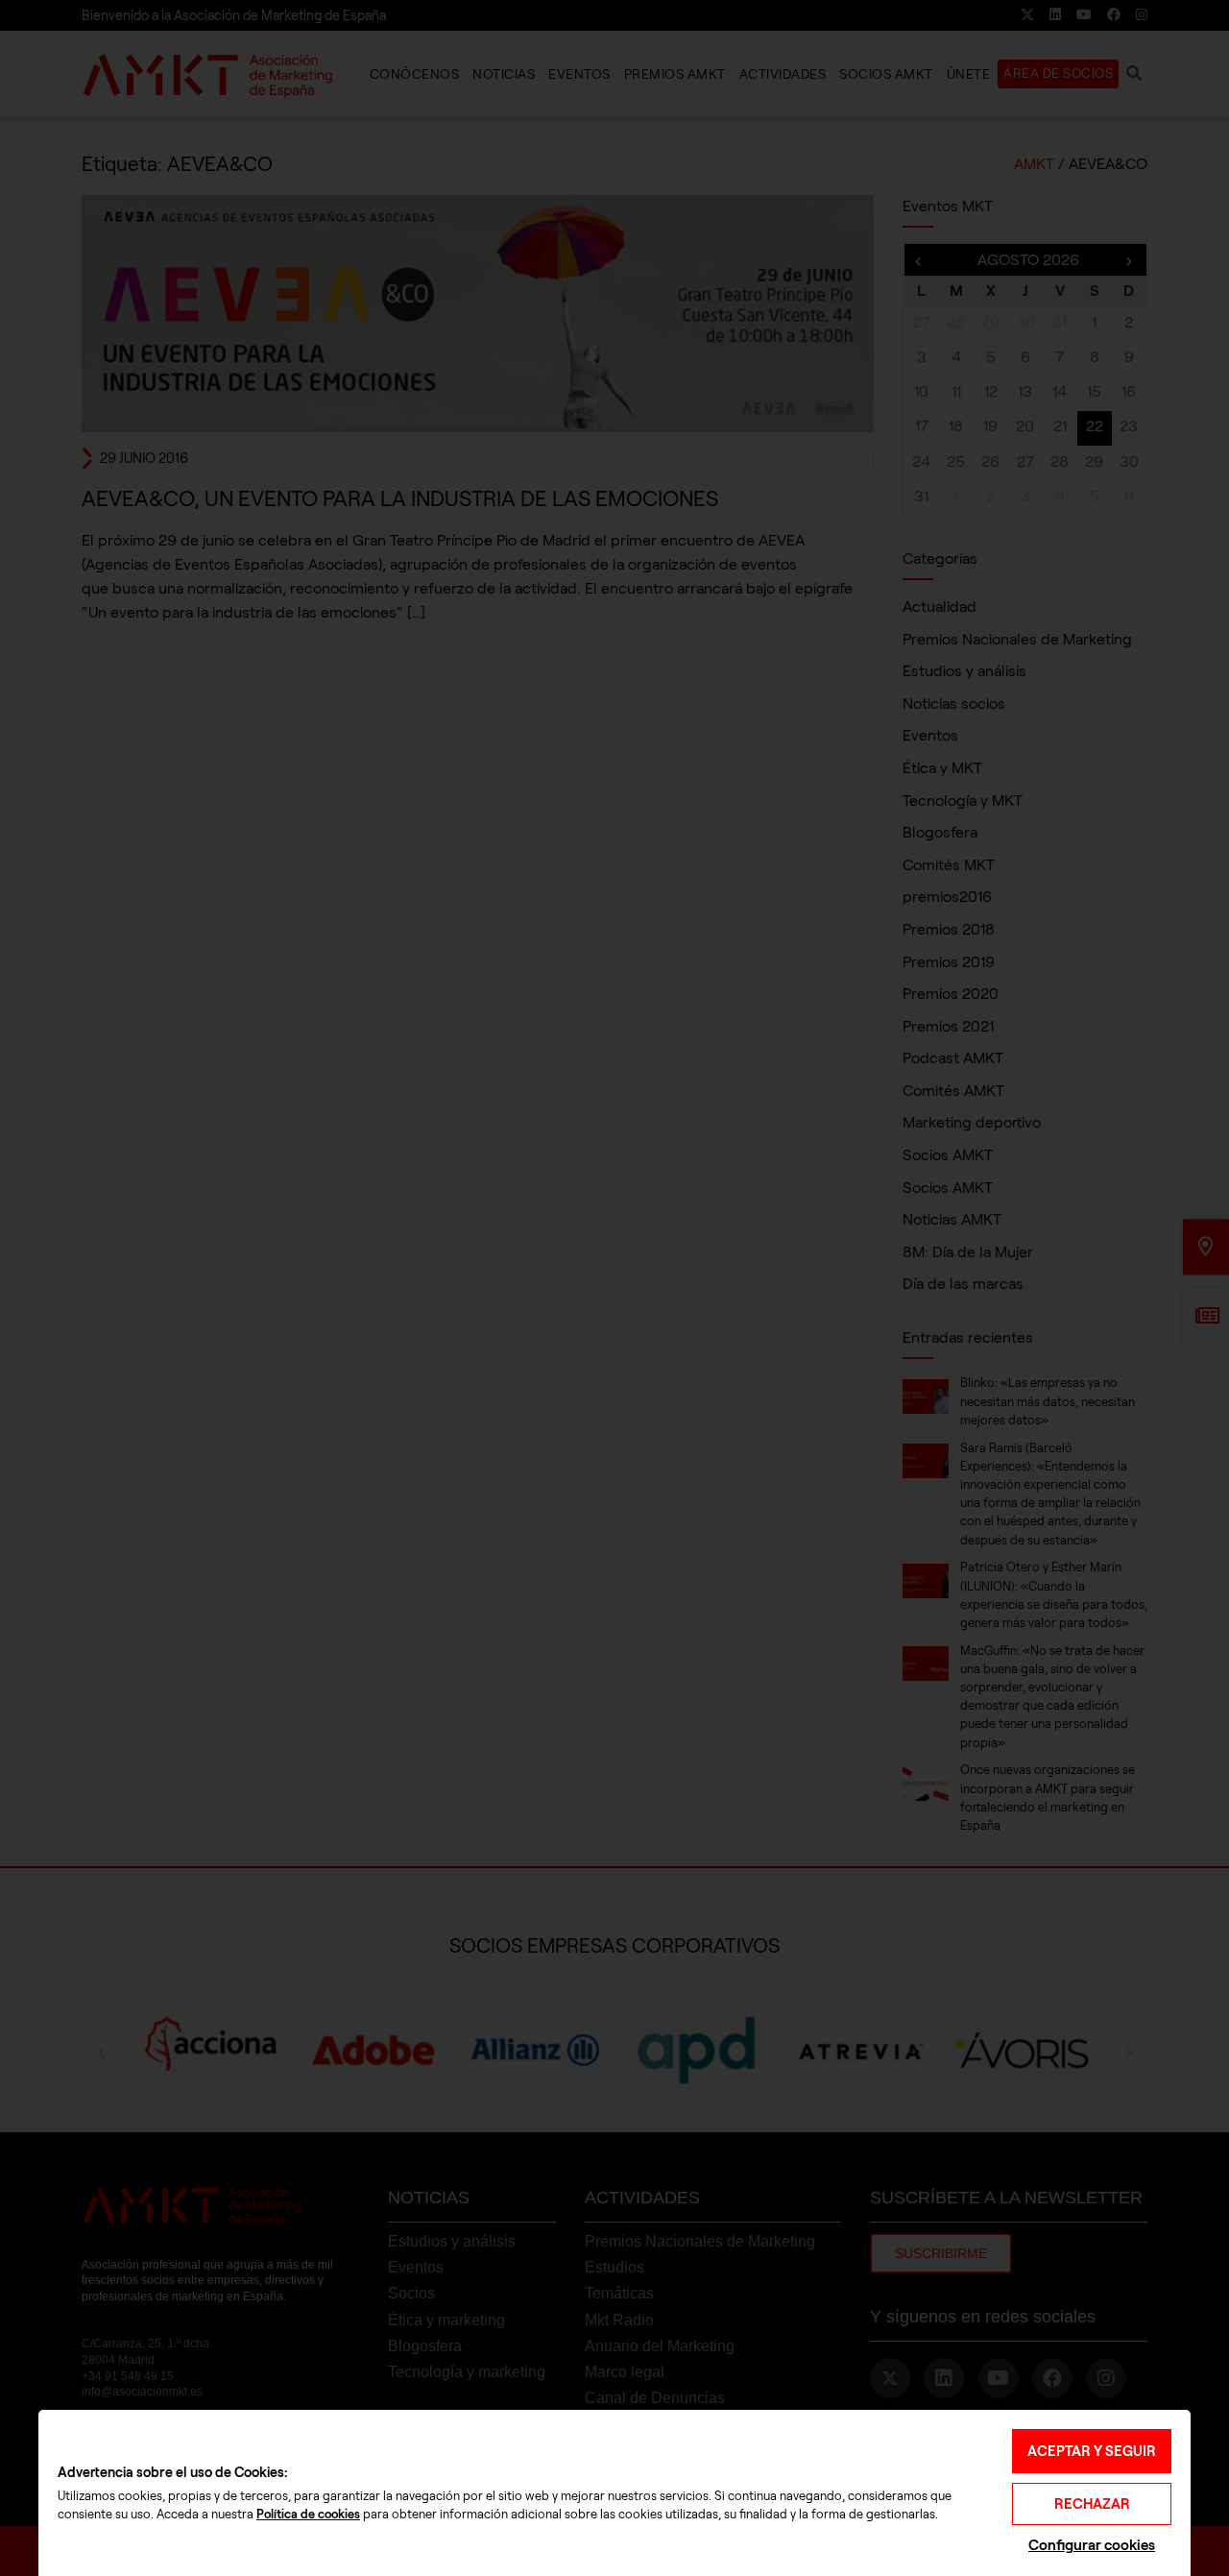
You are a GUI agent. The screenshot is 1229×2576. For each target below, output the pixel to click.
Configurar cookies (1092, 2545)
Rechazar (1092, 2504)
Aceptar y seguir (1092, 2451)
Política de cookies (308, 2515)
